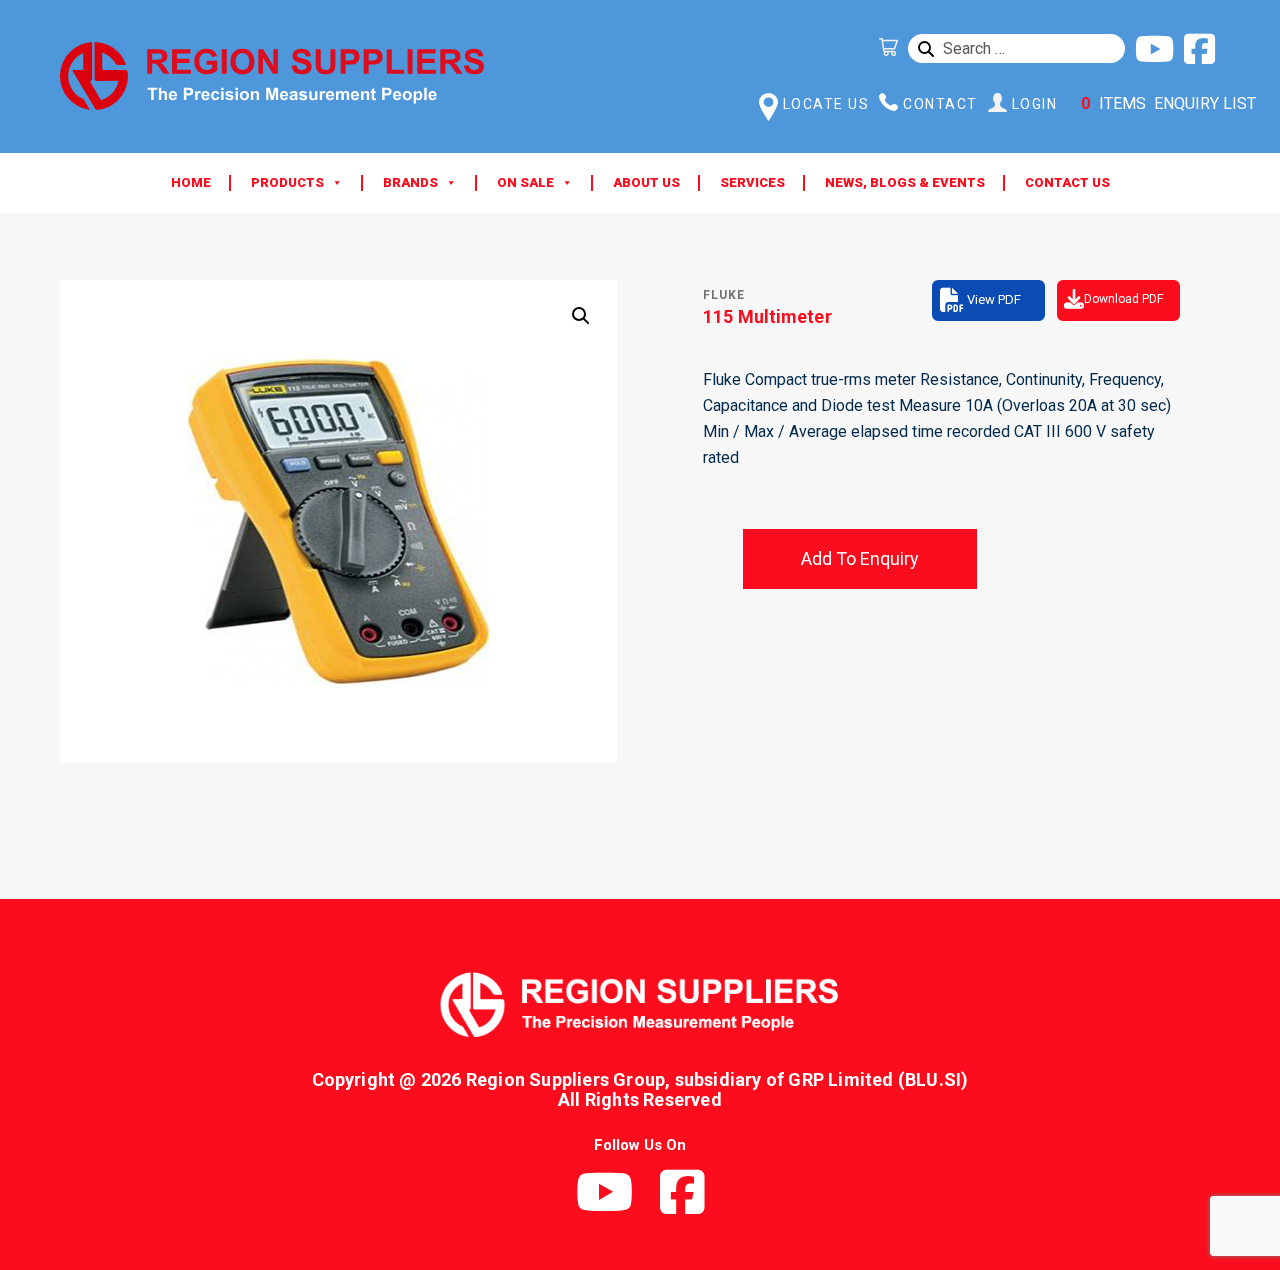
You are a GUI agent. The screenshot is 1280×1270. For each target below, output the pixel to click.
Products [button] (287, 182)
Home (191, 182)
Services (752, 182)
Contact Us (1067, 182)
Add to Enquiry (860, 558)
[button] (581, 316)
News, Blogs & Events (905, 182)
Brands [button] (410, 182)
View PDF (994, 299)
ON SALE (525, 182)
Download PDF (1123, 299)
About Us (646, 182)
